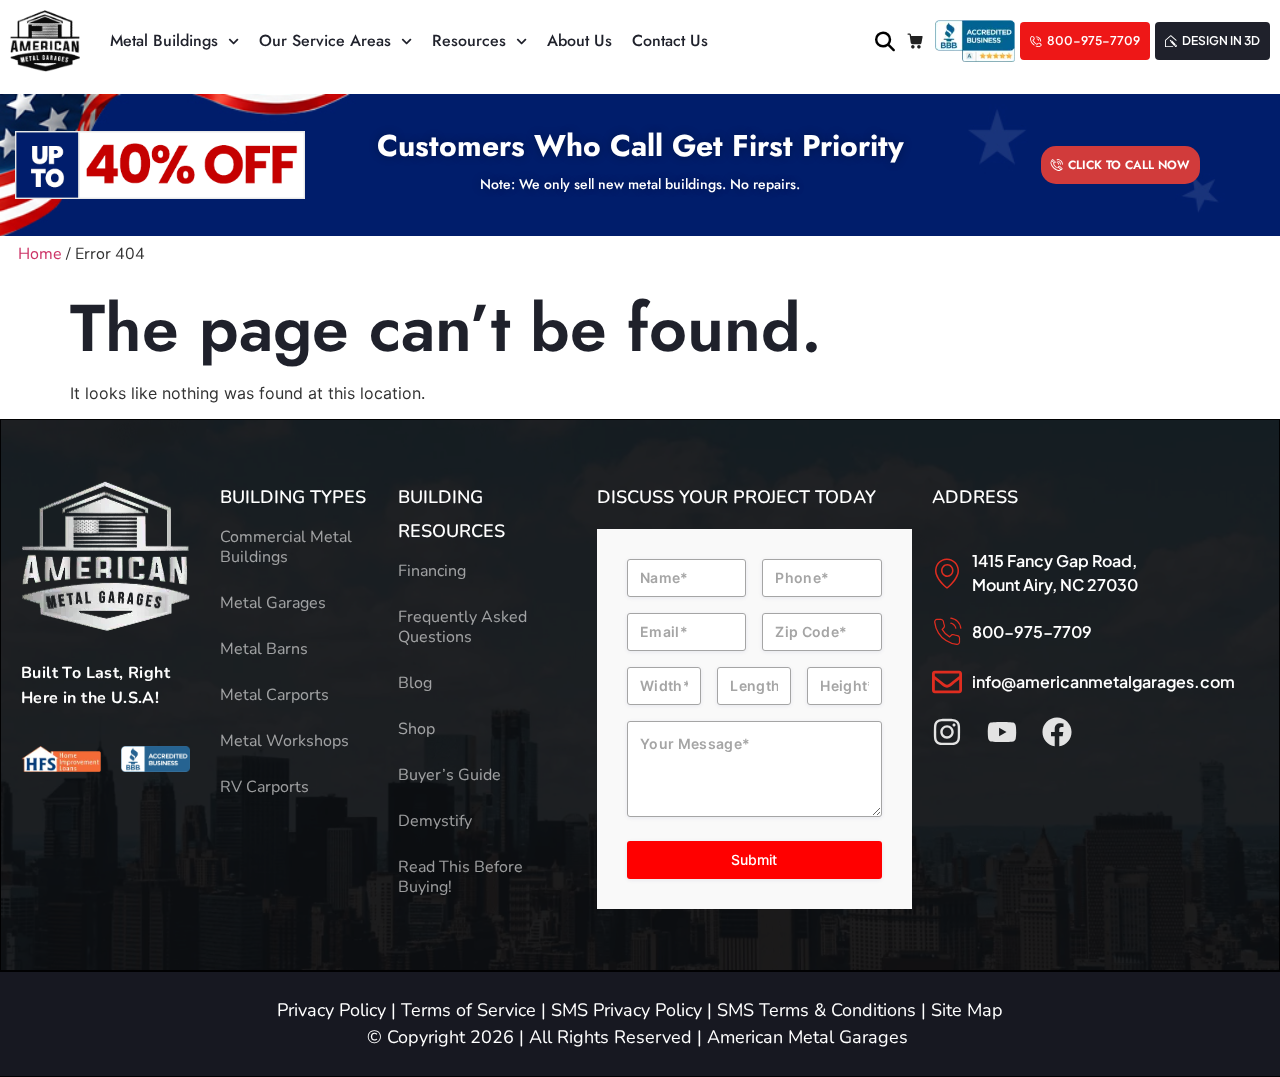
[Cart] (915, 41)
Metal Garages (273, 603)
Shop (416, 729)
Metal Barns (264, 649)
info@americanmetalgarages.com (1103, 681)
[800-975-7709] (947, 632)
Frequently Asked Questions (462, 627)
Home (40, 254)
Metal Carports (274, 695)
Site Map (967, 1010)
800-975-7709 (1032, 631)
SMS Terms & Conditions (816, 1010)
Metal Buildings (164, 40)
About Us (579, 40)
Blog (415, 683)
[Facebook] (1057, 732)
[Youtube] (1002, 732)
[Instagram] (947, 732)
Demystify (435, 821)
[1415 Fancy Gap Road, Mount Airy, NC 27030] (947, 573)
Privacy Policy (331, 1010)
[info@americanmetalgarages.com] (947, 682)
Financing (432, 571)
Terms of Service (468, 1010)
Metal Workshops (284, 741)
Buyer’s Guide (449, 775)
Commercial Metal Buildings (286, 547)
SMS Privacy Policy (626, 1010)
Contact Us (670, 40)
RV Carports (264, 787)
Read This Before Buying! (460, 877)
